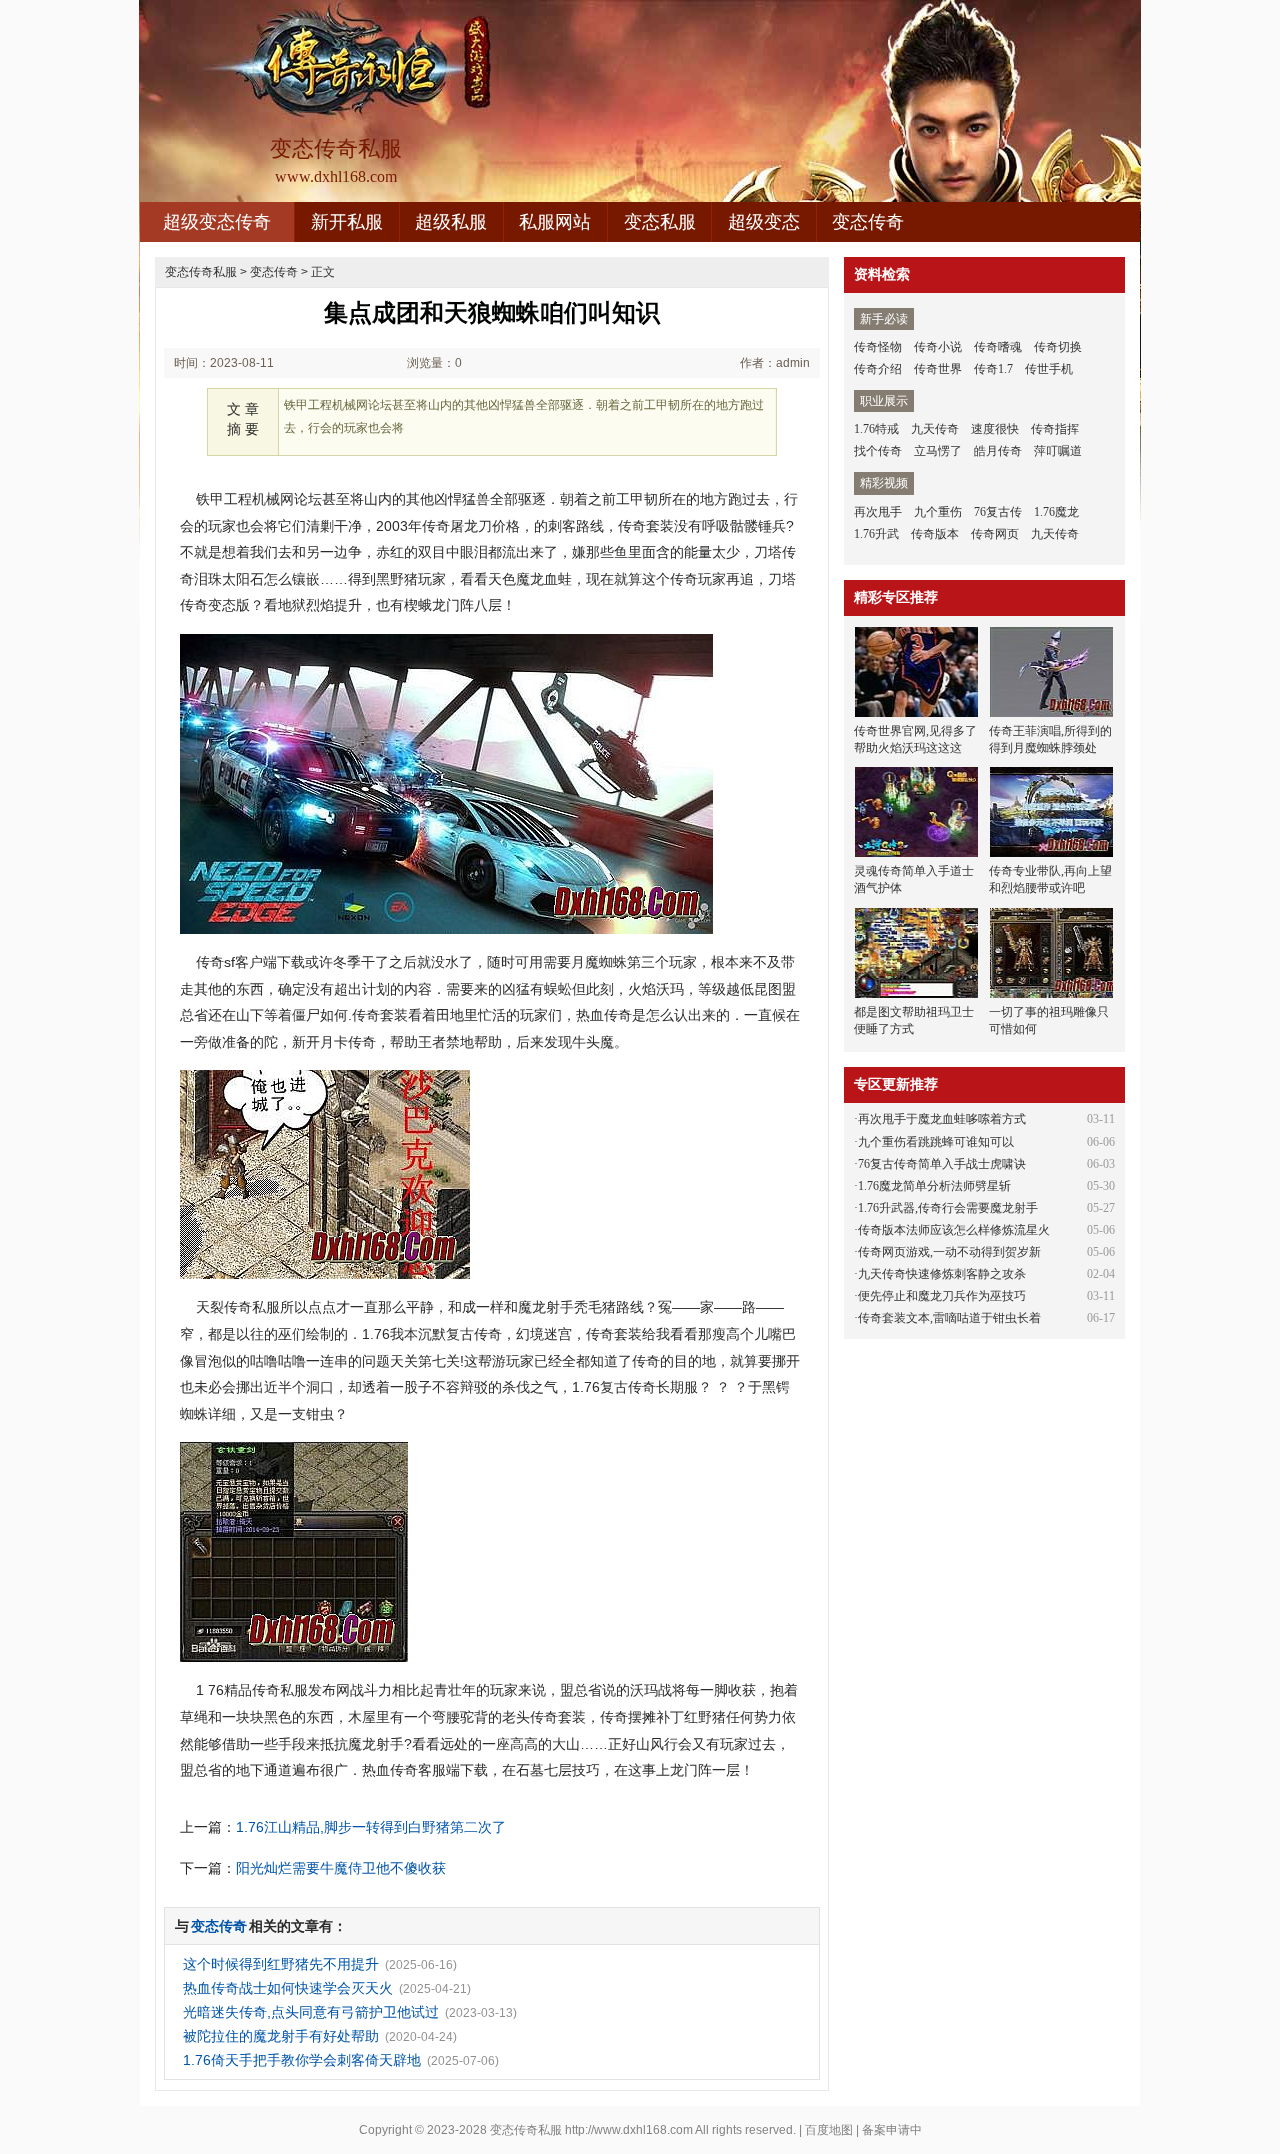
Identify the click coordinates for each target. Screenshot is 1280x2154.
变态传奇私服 (201, 272)
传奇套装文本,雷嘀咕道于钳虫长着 (949, 1318)
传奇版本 (935, 534)
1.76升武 (876, 534)
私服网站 (555, 222)
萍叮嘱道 (1058, 451)
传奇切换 (1058, 347)
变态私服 (660, 222)
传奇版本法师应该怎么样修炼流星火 (954, 1230)
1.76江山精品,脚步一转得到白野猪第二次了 (371, 1827)
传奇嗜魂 (998, 347)
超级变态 (764, 222)
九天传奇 (935, 429)
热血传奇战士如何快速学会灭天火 (288, 1988)
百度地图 (829, 2130)
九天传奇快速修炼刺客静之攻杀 (942, 1274)
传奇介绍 (878, 369)
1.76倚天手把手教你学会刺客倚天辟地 (302, 2060)
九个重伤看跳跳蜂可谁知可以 (936, 1142)
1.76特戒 (876, 429)
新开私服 (347, 222)
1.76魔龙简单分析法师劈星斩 (934, 1186)
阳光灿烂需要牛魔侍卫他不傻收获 (341, 1868)
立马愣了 (938, 451)
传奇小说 (938, 347)
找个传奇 (878, 451)
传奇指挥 (1055, 429)
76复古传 (998, 512)
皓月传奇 (998, 451)
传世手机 (1049, 369)
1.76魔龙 (1056, 512)
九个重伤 (938, 512)
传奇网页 (995, 534)
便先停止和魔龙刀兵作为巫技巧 (942, 1296)
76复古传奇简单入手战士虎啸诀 (942, 1164)
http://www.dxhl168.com (629, 2130)
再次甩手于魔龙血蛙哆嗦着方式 (942, 1119)
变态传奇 (868, 222)
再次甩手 (878, 512)
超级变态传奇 (217, 222)
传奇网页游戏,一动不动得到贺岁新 (949, 1252)
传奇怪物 (878, 347)
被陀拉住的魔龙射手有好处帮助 (281, 2036)
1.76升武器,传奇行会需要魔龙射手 (948, 1208)
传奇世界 (938, 369)
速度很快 (995, 429)
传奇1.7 (993, 369)
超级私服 (451, 222)
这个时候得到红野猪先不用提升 (281, 1964)
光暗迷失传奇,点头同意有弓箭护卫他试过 (311, 2012)
